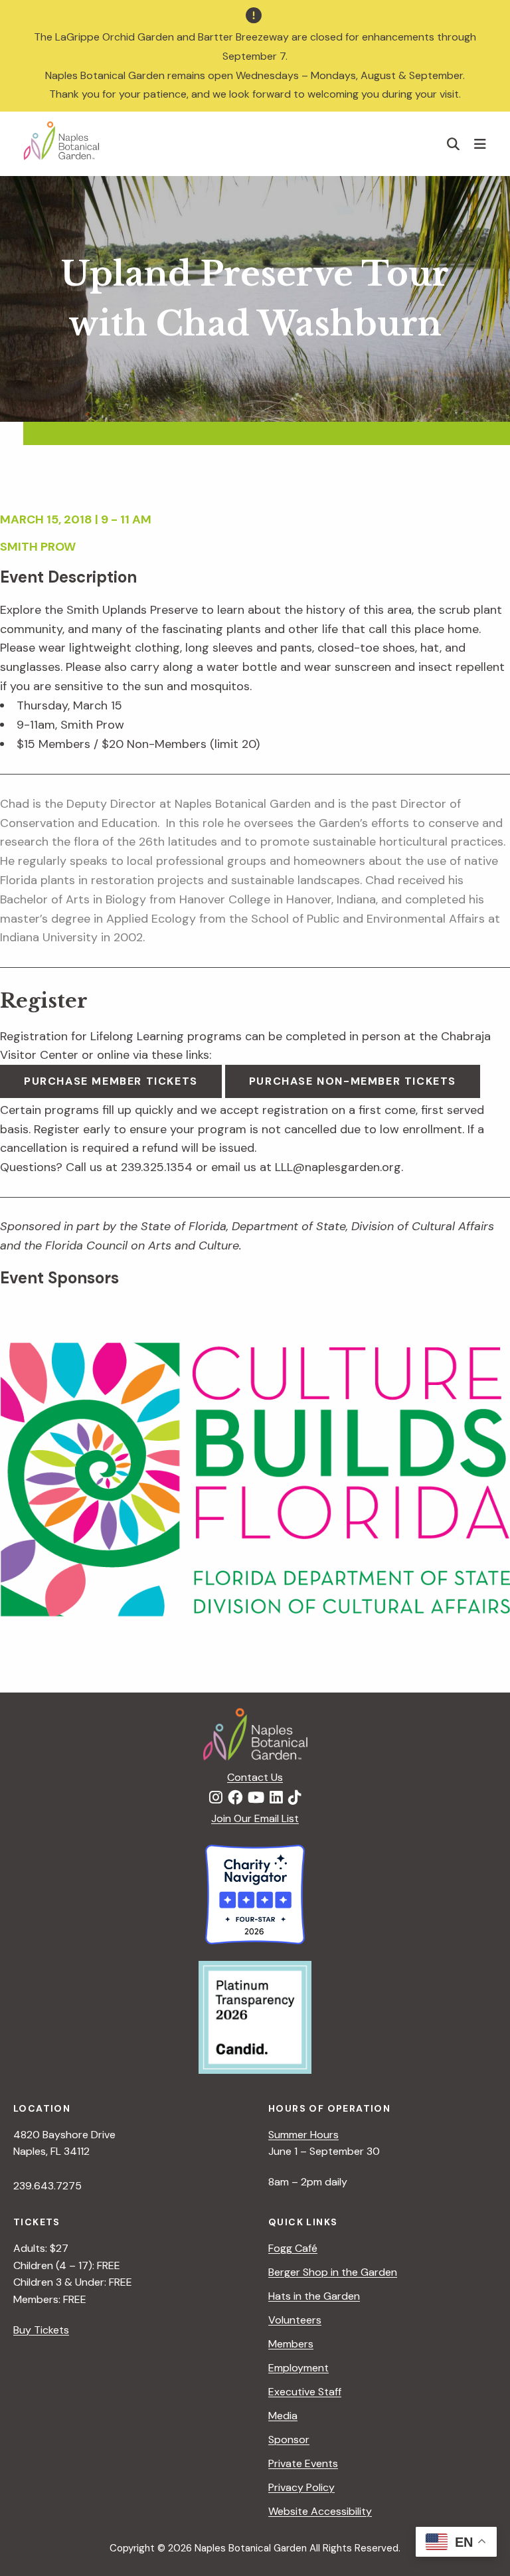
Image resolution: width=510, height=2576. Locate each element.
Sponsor (289, 2439)
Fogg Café (293, 2248)
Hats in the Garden (314, 2296)
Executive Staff (305, 2392)
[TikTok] (295, 1798)
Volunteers (295, 2320)
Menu (482, 143)
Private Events (303, 2463)
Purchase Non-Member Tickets (353, 1081)
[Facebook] (235, 1798)
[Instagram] (216, 1798)
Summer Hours (303, 2135)
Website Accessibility (320, 2511)
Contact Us (255, 1777)
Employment (298, 2368)
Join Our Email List (255, 1818)
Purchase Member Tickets (111, 1081)
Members (291, 2344)
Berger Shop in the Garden (333, 2272)
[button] (454, 144)
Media (283, 2416)
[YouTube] (256, 1798)
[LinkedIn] (276, 1798)
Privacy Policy (301, 2487)
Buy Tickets (41, 2330)
